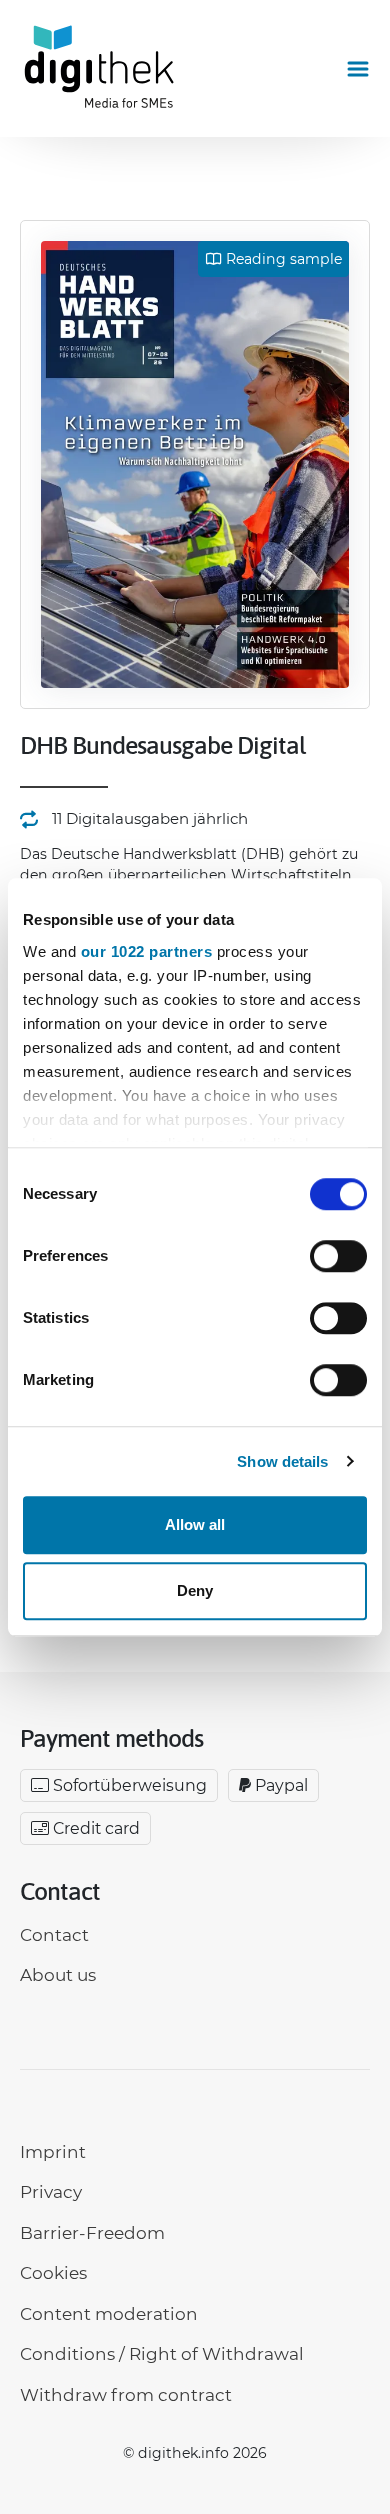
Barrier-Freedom (92, 2233)
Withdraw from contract (126, 2395)
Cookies (53, 2273)
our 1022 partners (147, 951)
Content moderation (109, 2314)
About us (58, 1975)
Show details (282, 1461)
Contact (54, 1935)
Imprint (53, 2152)
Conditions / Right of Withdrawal (162, 2354)
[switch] (338, 1256)
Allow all (195, 1524)
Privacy (51, 2192)
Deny (195, 1590)
